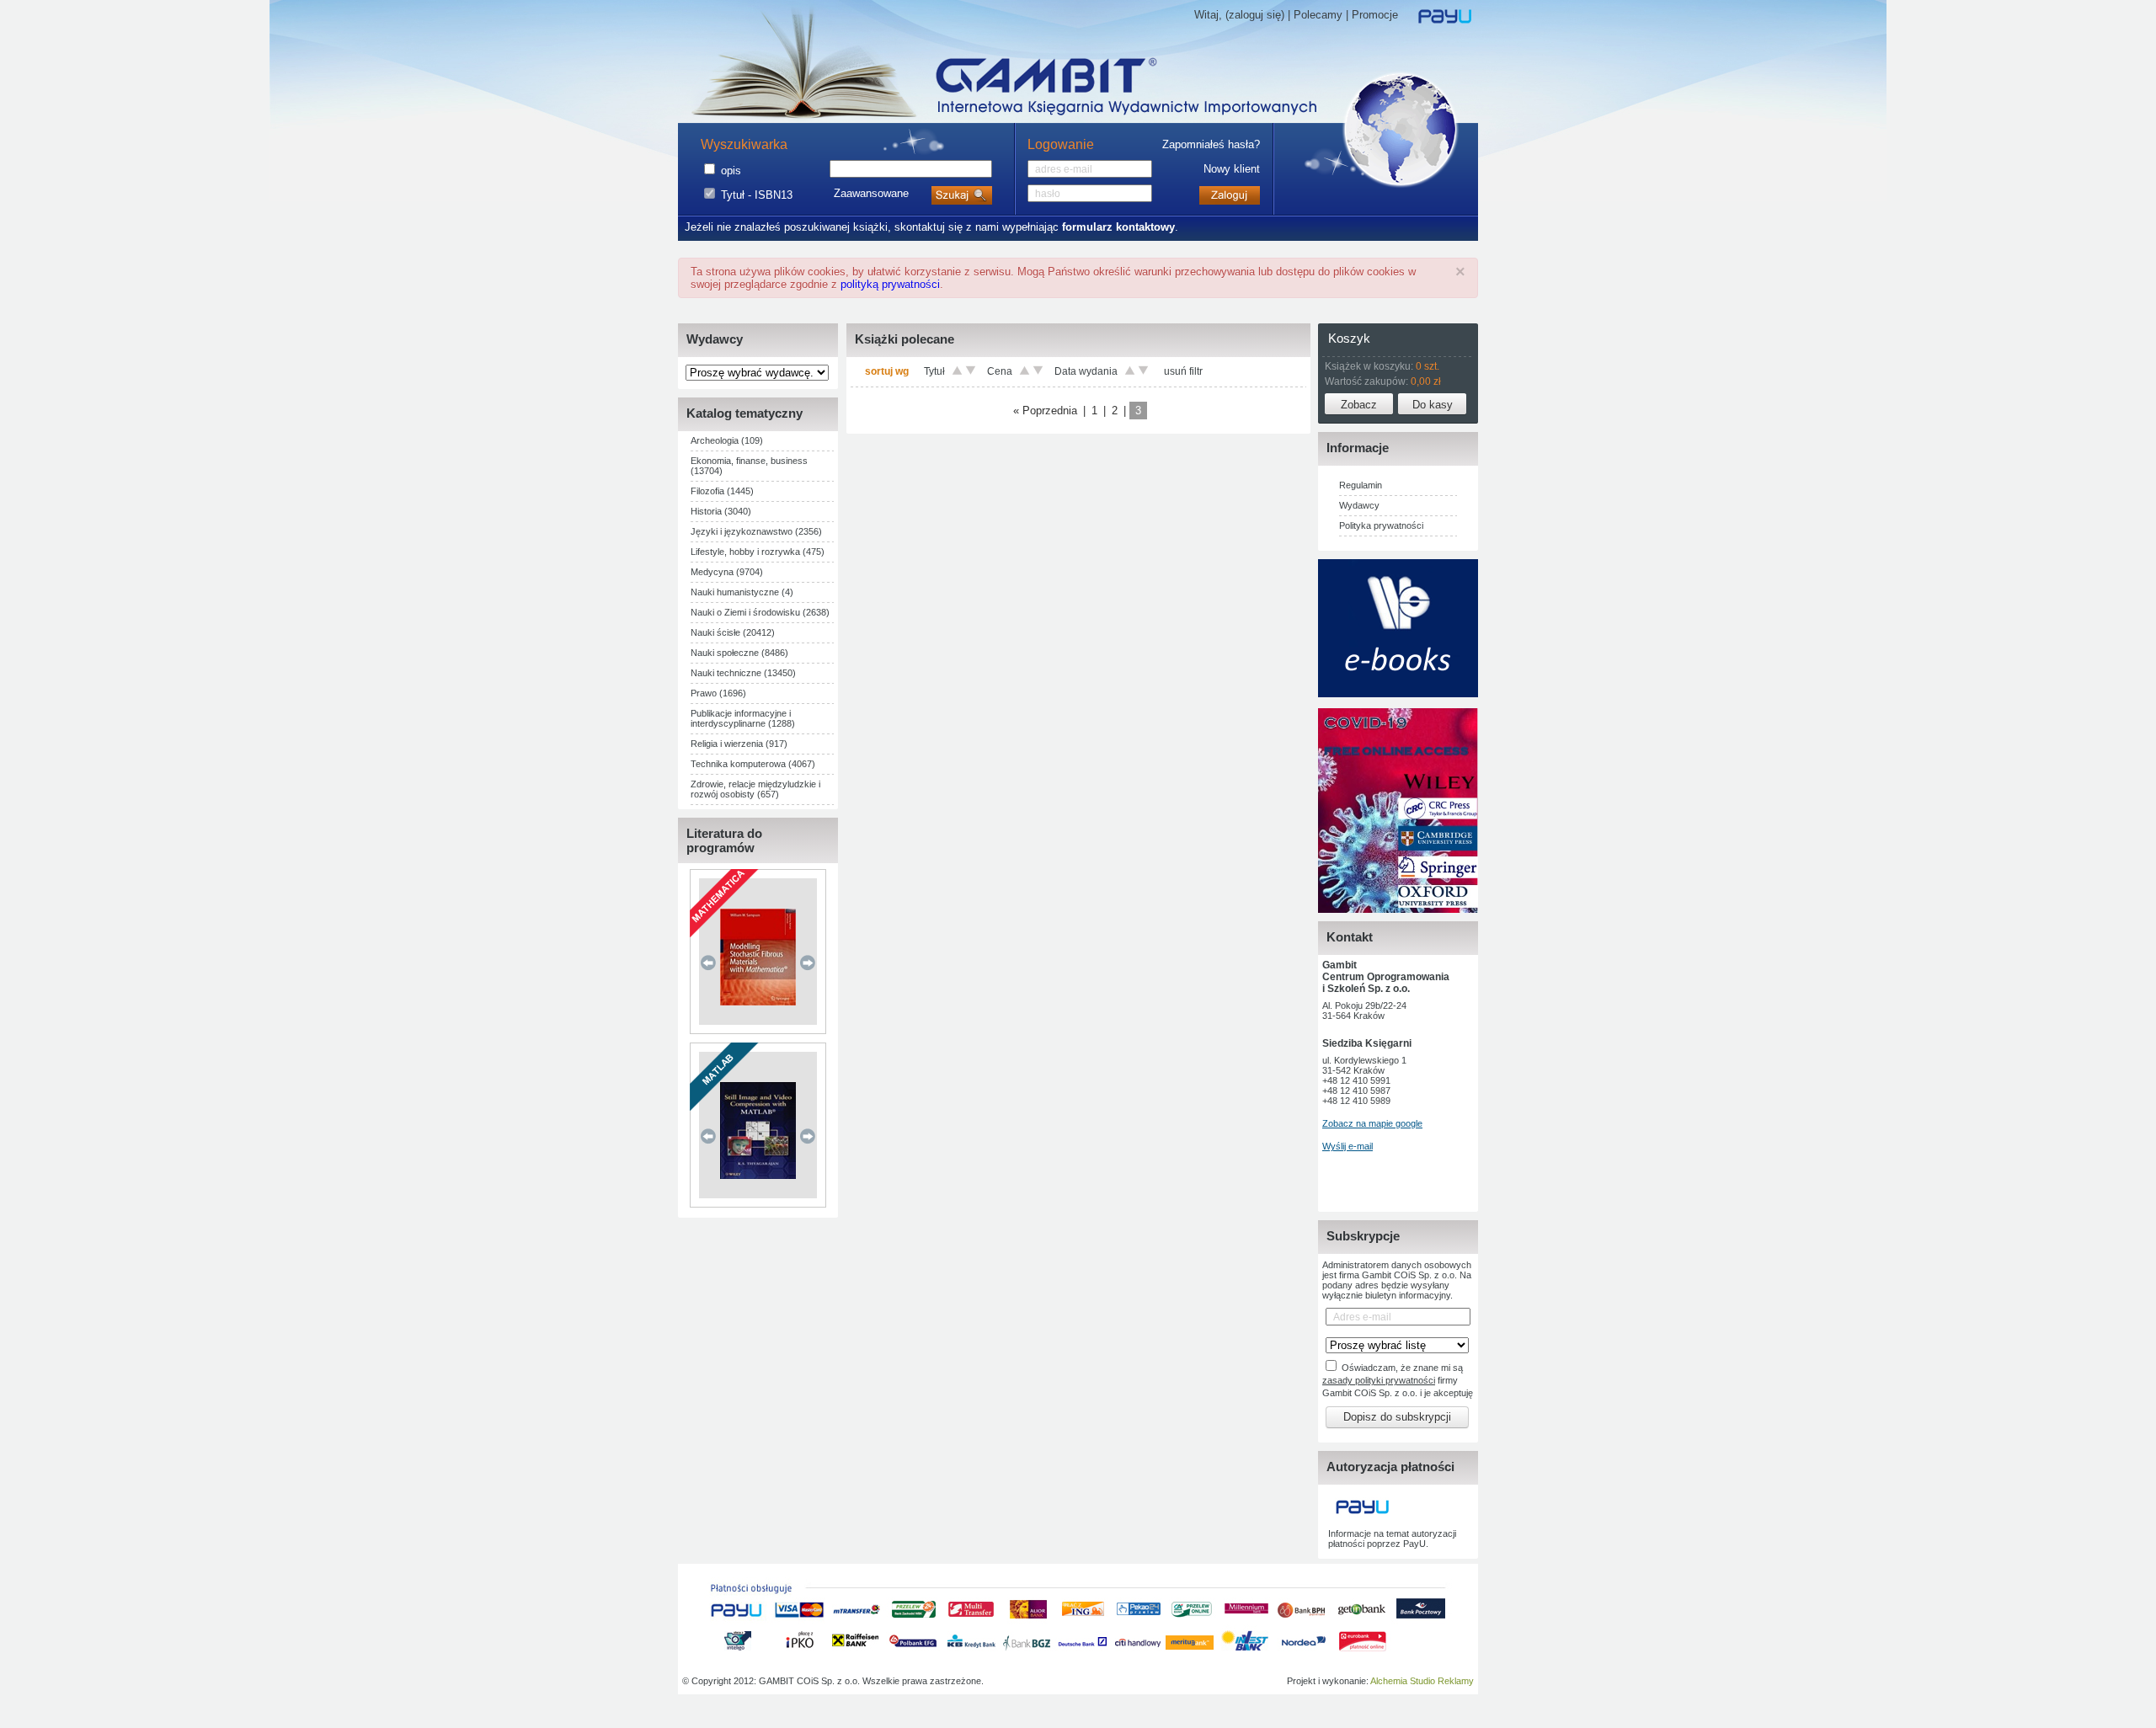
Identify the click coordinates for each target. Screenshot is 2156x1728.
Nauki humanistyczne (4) (742, 592)
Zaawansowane (871, 193)
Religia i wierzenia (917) (739, 744)
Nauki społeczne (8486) (739, 653)
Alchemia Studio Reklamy (1422, 1681)
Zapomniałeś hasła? (1211, 144)
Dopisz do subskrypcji (1397, 1417)
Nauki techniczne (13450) (743, 673)
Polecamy (1318, 15)
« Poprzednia (1045, 411)
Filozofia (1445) (722, 491)
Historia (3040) (721, 511)
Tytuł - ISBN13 (757, 195)
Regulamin (1361, 485)
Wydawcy (1359, 505)
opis (731, 171)
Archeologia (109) (727, 440)
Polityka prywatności (1381, 525)
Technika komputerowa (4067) (753, 764)
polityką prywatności (890, 284)
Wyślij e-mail (1347, 1146)
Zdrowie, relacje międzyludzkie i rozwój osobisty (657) (755, 789)
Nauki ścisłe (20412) (733, 632)
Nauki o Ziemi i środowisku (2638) (760, 612)
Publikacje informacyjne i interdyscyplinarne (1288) (743, 718)
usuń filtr (1183, 371)
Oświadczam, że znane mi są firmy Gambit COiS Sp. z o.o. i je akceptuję (1398, 1380)
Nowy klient (1232, 169)
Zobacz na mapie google (1372, 1123)
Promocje (1375, 15)
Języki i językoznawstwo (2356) (756, 531)
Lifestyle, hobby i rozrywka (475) (758, 552)
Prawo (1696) (718, 693)
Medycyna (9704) (727, 572)
